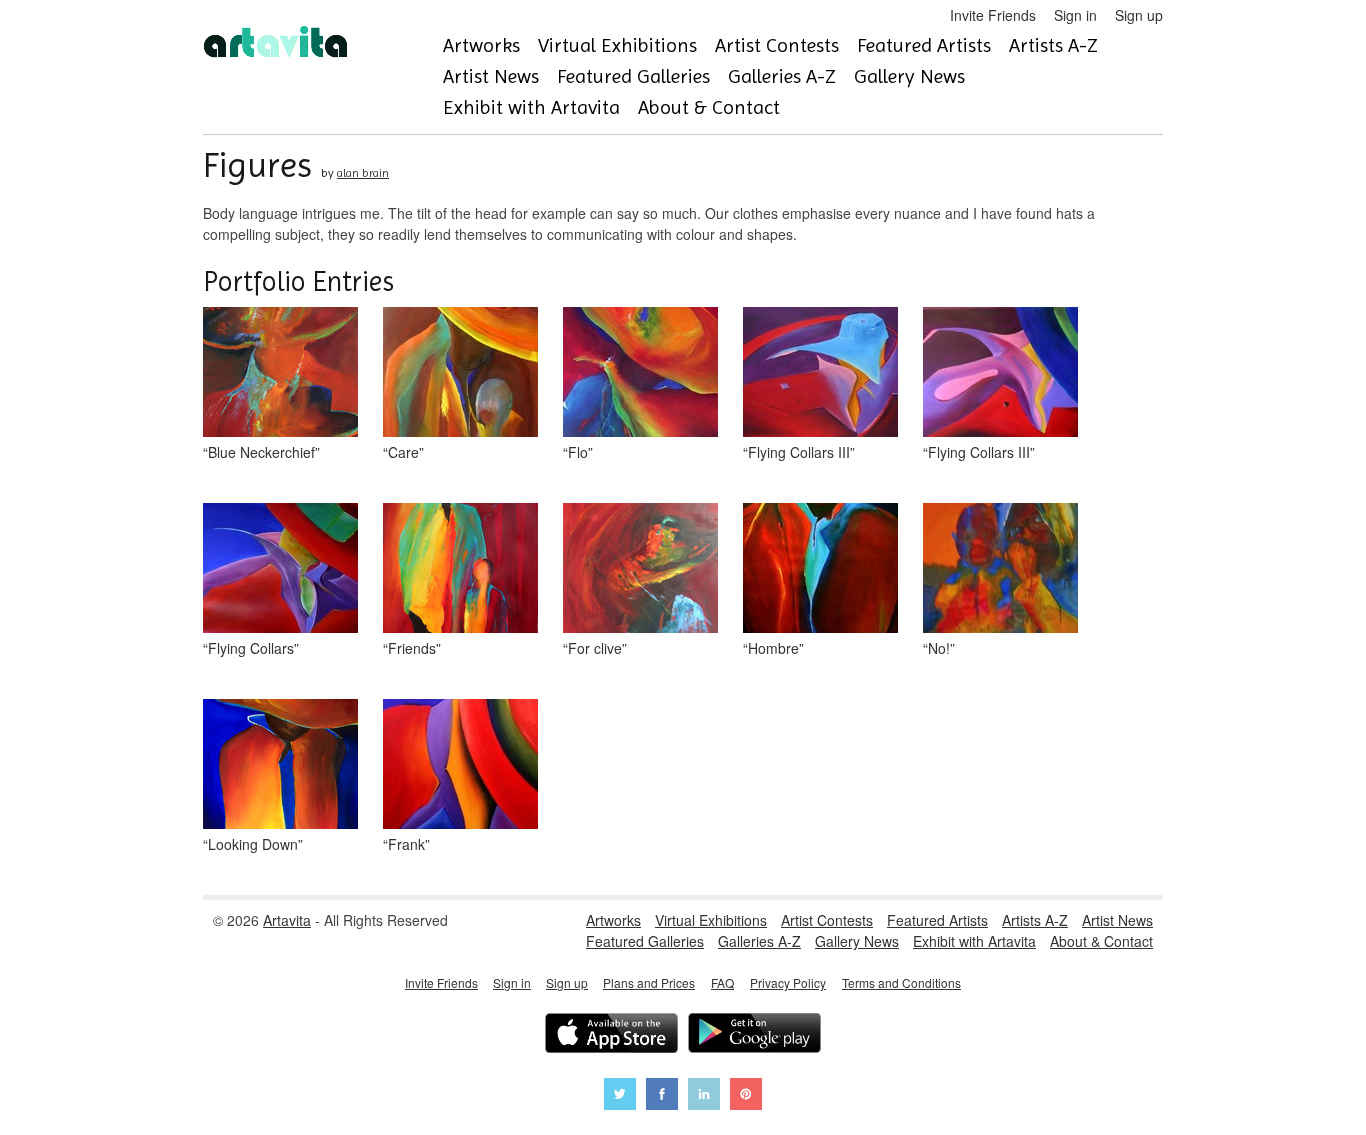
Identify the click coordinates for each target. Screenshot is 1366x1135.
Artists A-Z (1053, 45)
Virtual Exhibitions (617, 45)
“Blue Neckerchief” (261, 452)
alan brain (363, 173)
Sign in (1075, 15)
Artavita (287, 920)
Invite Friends (993, 15)
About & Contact (709, 107)
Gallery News (909, 76)
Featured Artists (924, 45)
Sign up (1139, 15)
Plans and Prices (649, 982)
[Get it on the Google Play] (754, 1035)
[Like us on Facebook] (662, 1096)
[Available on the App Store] (611, 1035)
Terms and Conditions (901, 982)
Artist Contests (777, 45)
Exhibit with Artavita (531, 107)
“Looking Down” (253, 844)
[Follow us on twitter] (620, 1096)
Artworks (481, 45)
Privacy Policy (788, 982)
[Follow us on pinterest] (746, 1096)
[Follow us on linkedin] (704, 1096)
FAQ (722, 982)
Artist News (491, 76)
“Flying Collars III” (799, 452)
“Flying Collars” (251, 648)
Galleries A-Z (782, 76)
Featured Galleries (633, 76)
